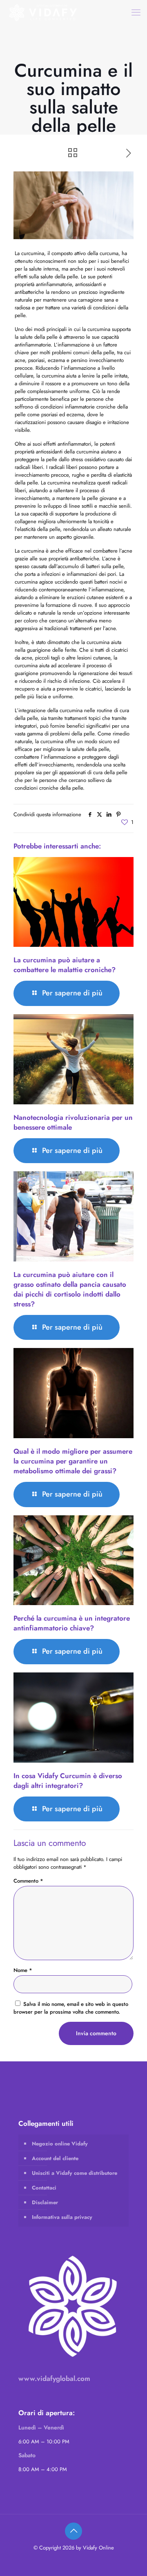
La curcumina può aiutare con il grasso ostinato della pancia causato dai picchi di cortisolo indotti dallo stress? (70, 1289)
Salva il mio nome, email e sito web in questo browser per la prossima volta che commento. (71, 2008)
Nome (23, 1970)
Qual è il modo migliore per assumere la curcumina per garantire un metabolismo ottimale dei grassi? (73, 1461)
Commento (28, 1881)
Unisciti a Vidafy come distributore (75, 2173)
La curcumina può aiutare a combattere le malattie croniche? (65, 965)
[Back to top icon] (73, 2531)
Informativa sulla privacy (62, 2217)
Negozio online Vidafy (60, 2144)
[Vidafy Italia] (43, 12)
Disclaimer (45, 2202)
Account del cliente (55, 2158)
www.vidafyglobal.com (54, 2378)
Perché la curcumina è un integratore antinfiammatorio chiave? (72, 1623)
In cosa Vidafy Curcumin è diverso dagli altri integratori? (68, 1781)
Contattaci (44, 2188)
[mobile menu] (136, 12)
